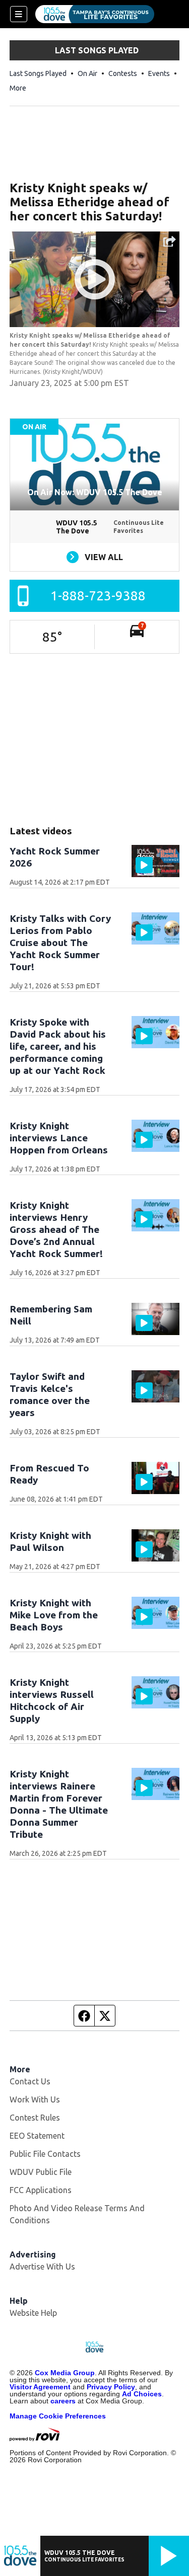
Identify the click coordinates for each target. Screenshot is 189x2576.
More (18, 88)
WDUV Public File (41, 2172)
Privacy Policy (111, 2387)
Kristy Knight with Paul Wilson (50, 1541)
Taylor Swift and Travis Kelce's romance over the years (50, 1394)
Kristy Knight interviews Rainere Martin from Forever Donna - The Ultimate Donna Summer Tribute (59, 1804)
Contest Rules (35, 2118)
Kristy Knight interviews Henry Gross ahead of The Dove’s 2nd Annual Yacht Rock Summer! (56, 1229)
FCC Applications (41, 2190)
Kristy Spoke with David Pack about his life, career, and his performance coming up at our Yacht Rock (58, 1046)
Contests (123, 73)
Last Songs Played (38, 73)
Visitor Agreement (40, 2387)
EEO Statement (37, 2136)
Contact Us (30, 2081)
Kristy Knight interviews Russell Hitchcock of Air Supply (52, 1700)
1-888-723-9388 (98, 596)
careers (63, 2401)
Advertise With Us (42, 2267)
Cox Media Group (65, 2373)
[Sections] (19, 14)
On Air (87, 73)
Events (159, 73)
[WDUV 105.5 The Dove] (95, 14)
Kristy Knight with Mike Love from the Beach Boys (54, 1615)
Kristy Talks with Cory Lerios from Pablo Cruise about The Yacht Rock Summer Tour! (60, 943)
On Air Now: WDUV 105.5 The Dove (95, 492)
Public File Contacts (45, 2154)
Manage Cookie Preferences (58, 2416)
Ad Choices (142, 2394)
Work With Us (35, 2099)
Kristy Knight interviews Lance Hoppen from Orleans (59, 1138)
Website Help (33, 2313)
